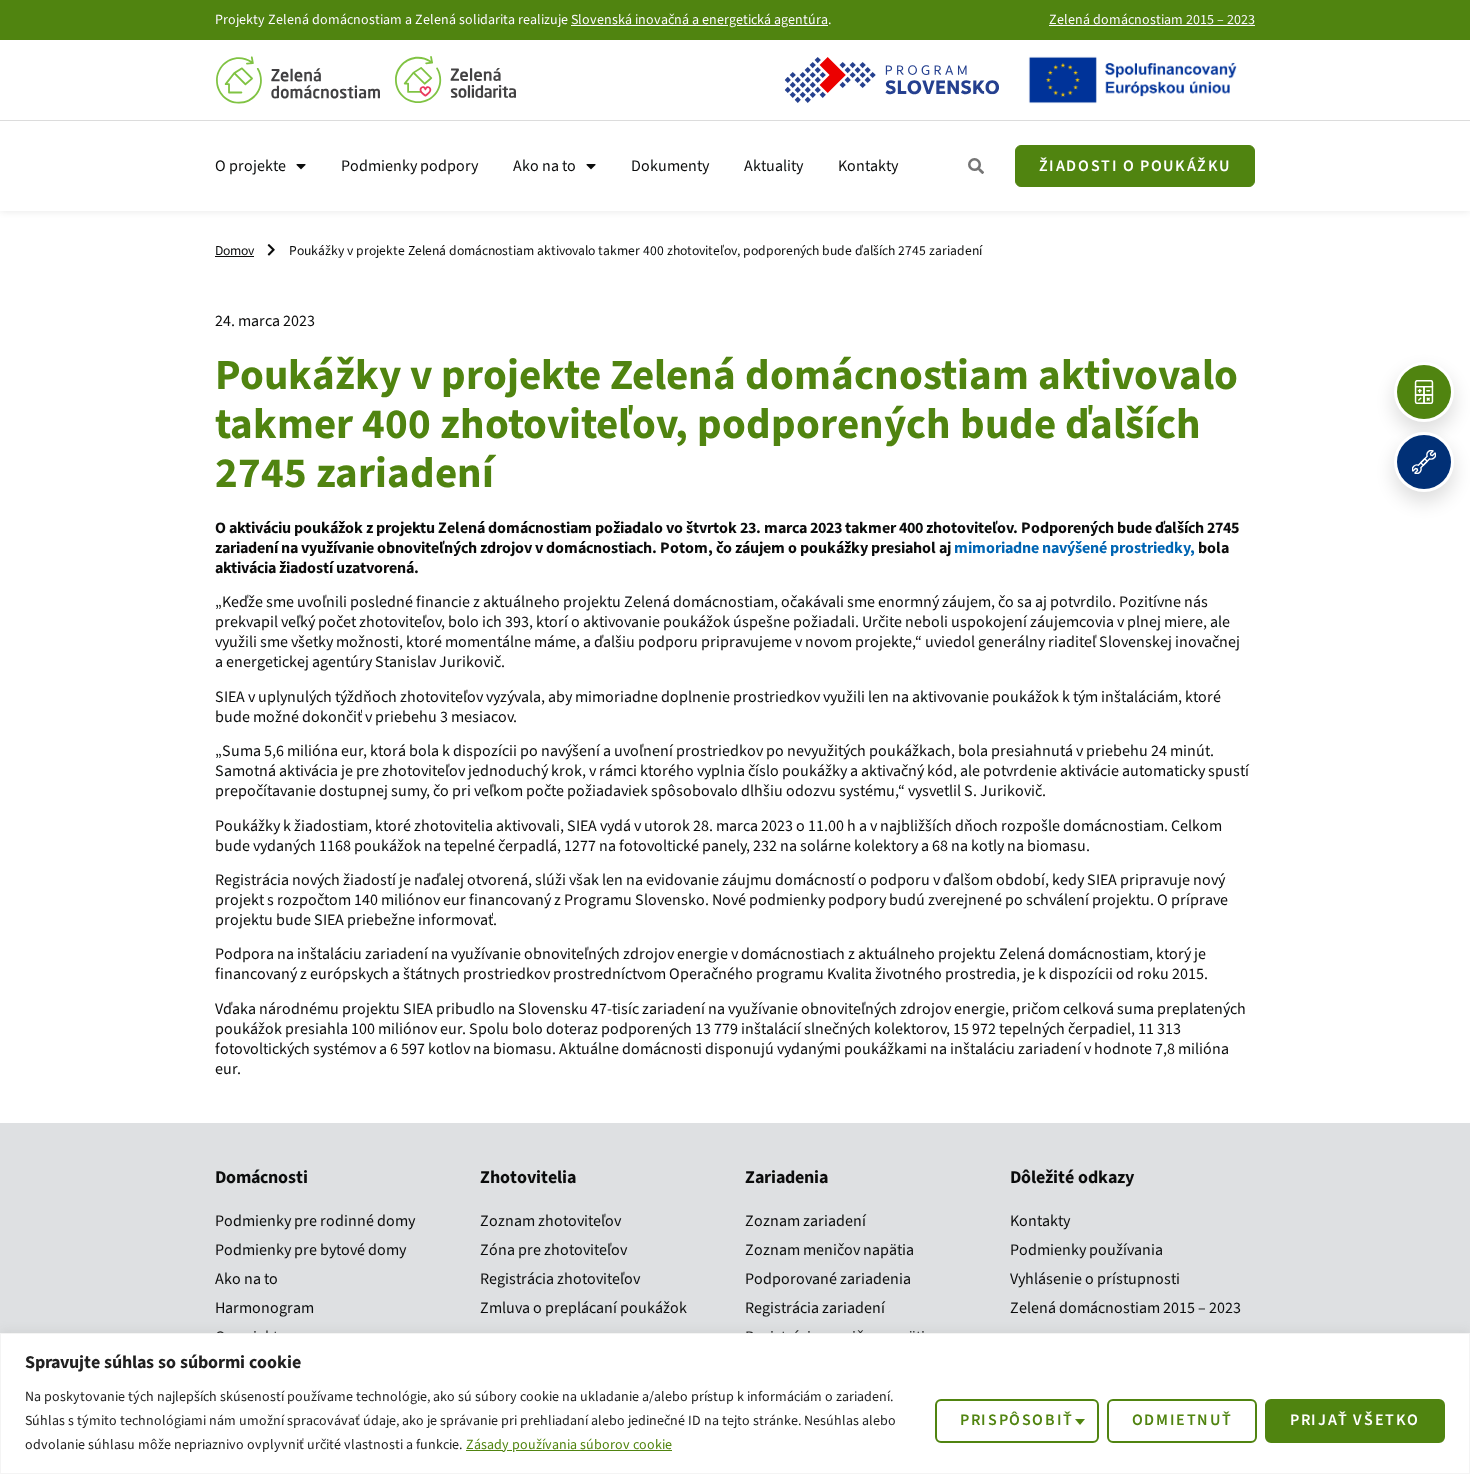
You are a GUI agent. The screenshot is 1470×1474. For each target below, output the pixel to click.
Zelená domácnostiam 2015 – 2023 (1152, 20)
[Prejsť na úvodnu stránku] (298, 79)
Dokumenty (670, 166)
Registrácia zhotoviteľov (560, 1279)
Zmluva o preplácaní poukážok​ (583, 1308)
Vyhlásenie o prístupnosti (1095, 1279)
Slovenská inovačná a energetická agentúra (699, 20)
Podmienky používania (1086, 1250)
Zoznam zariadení (805, 1221)
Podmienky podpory (409, 166)
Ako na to (544, 166)
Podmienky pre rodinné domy (315, 1221)
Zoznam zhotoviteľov (550, 1221)
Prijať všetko (1355, 1420)
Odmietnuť (1182, 1420)
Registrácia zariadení (815, 1308)
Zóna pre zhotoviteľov (553, 1250)
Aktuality (773, 166)
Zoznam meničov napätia (829, 1250)
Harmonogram (264, 1308)
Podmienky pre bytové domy (310, 1250)
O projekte (250, 166)
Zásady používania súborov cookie (569, 1445)
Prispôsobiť (1017, 1420)
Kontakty (868, 166)
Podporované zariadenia (828, 1279)
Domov (234, 250)
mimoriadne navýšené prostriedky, (1074, 548)
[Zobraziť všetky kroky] (977, 166)
